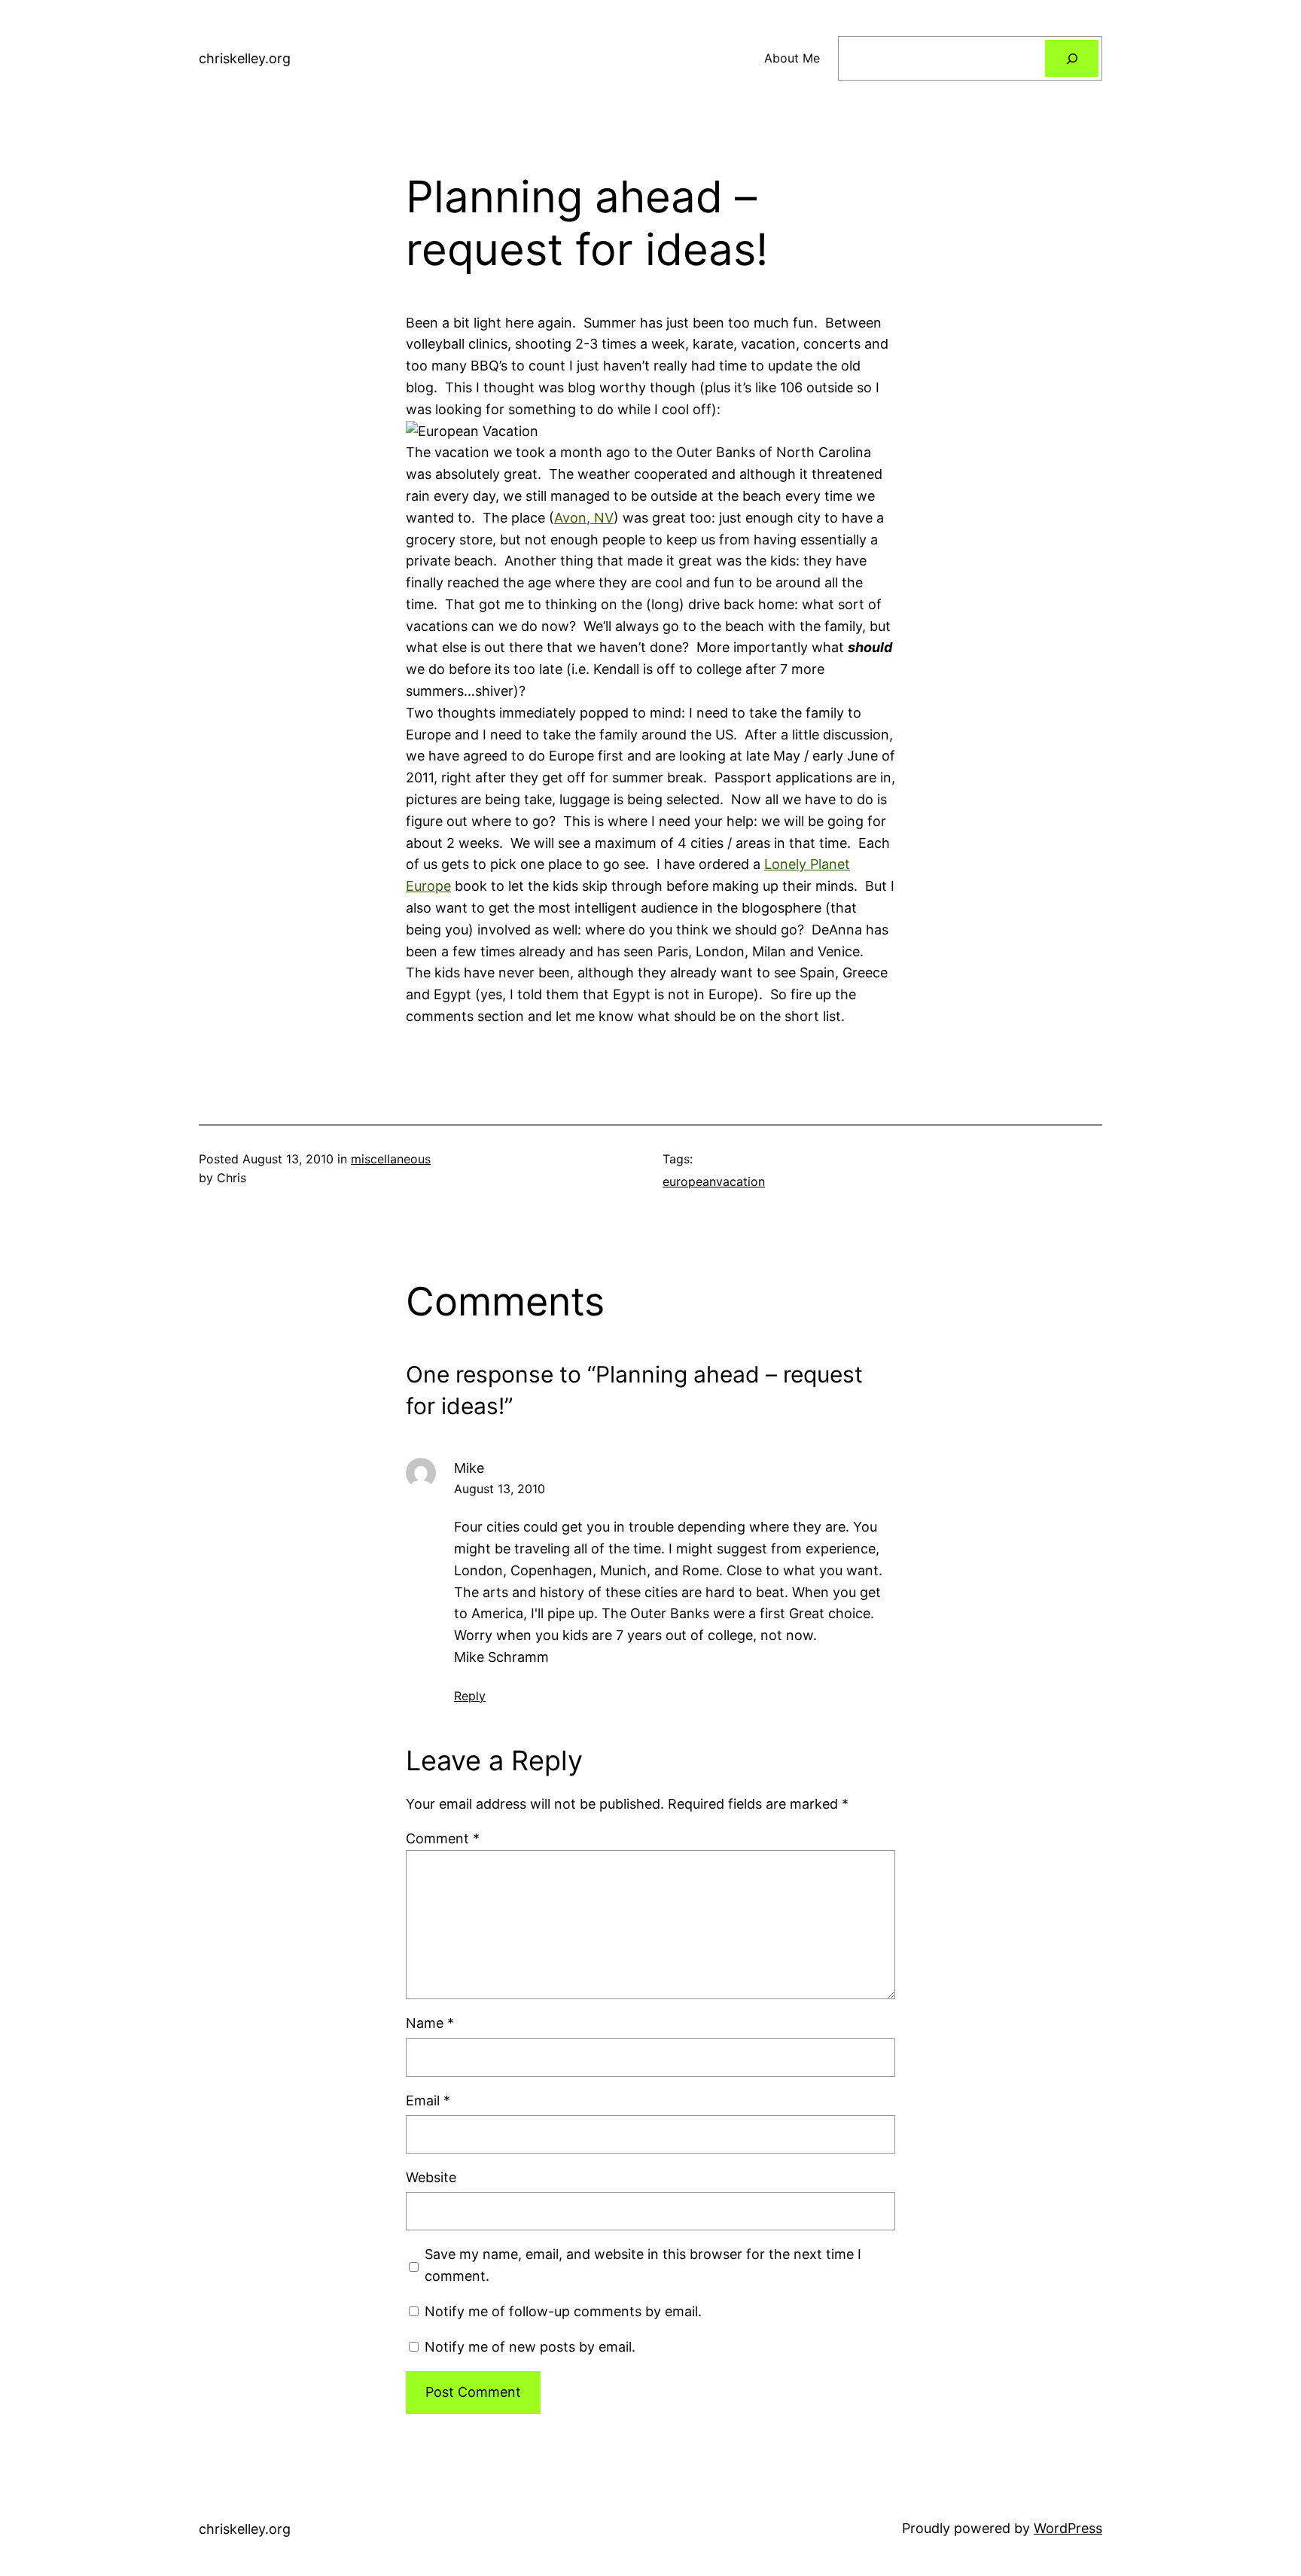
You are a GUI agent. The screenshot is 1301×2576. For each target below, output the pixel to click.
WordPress (1068, 2528)
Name (430, 2023)
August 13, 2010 (500, 1489)
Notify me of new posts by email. (530, 2347)
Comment (443, 1838)
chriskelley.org (245, 58)
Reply (470, 1696)
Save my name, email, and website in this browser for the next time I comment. (643, 2265)
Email (428, 2100)
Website (431, 2177)
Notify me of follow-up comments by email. (563, 2311)
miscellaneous (391, 1159)
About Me (792, 58)
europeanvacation (714, 1181)
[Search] (1072, 58)
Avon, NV (584, 518)
